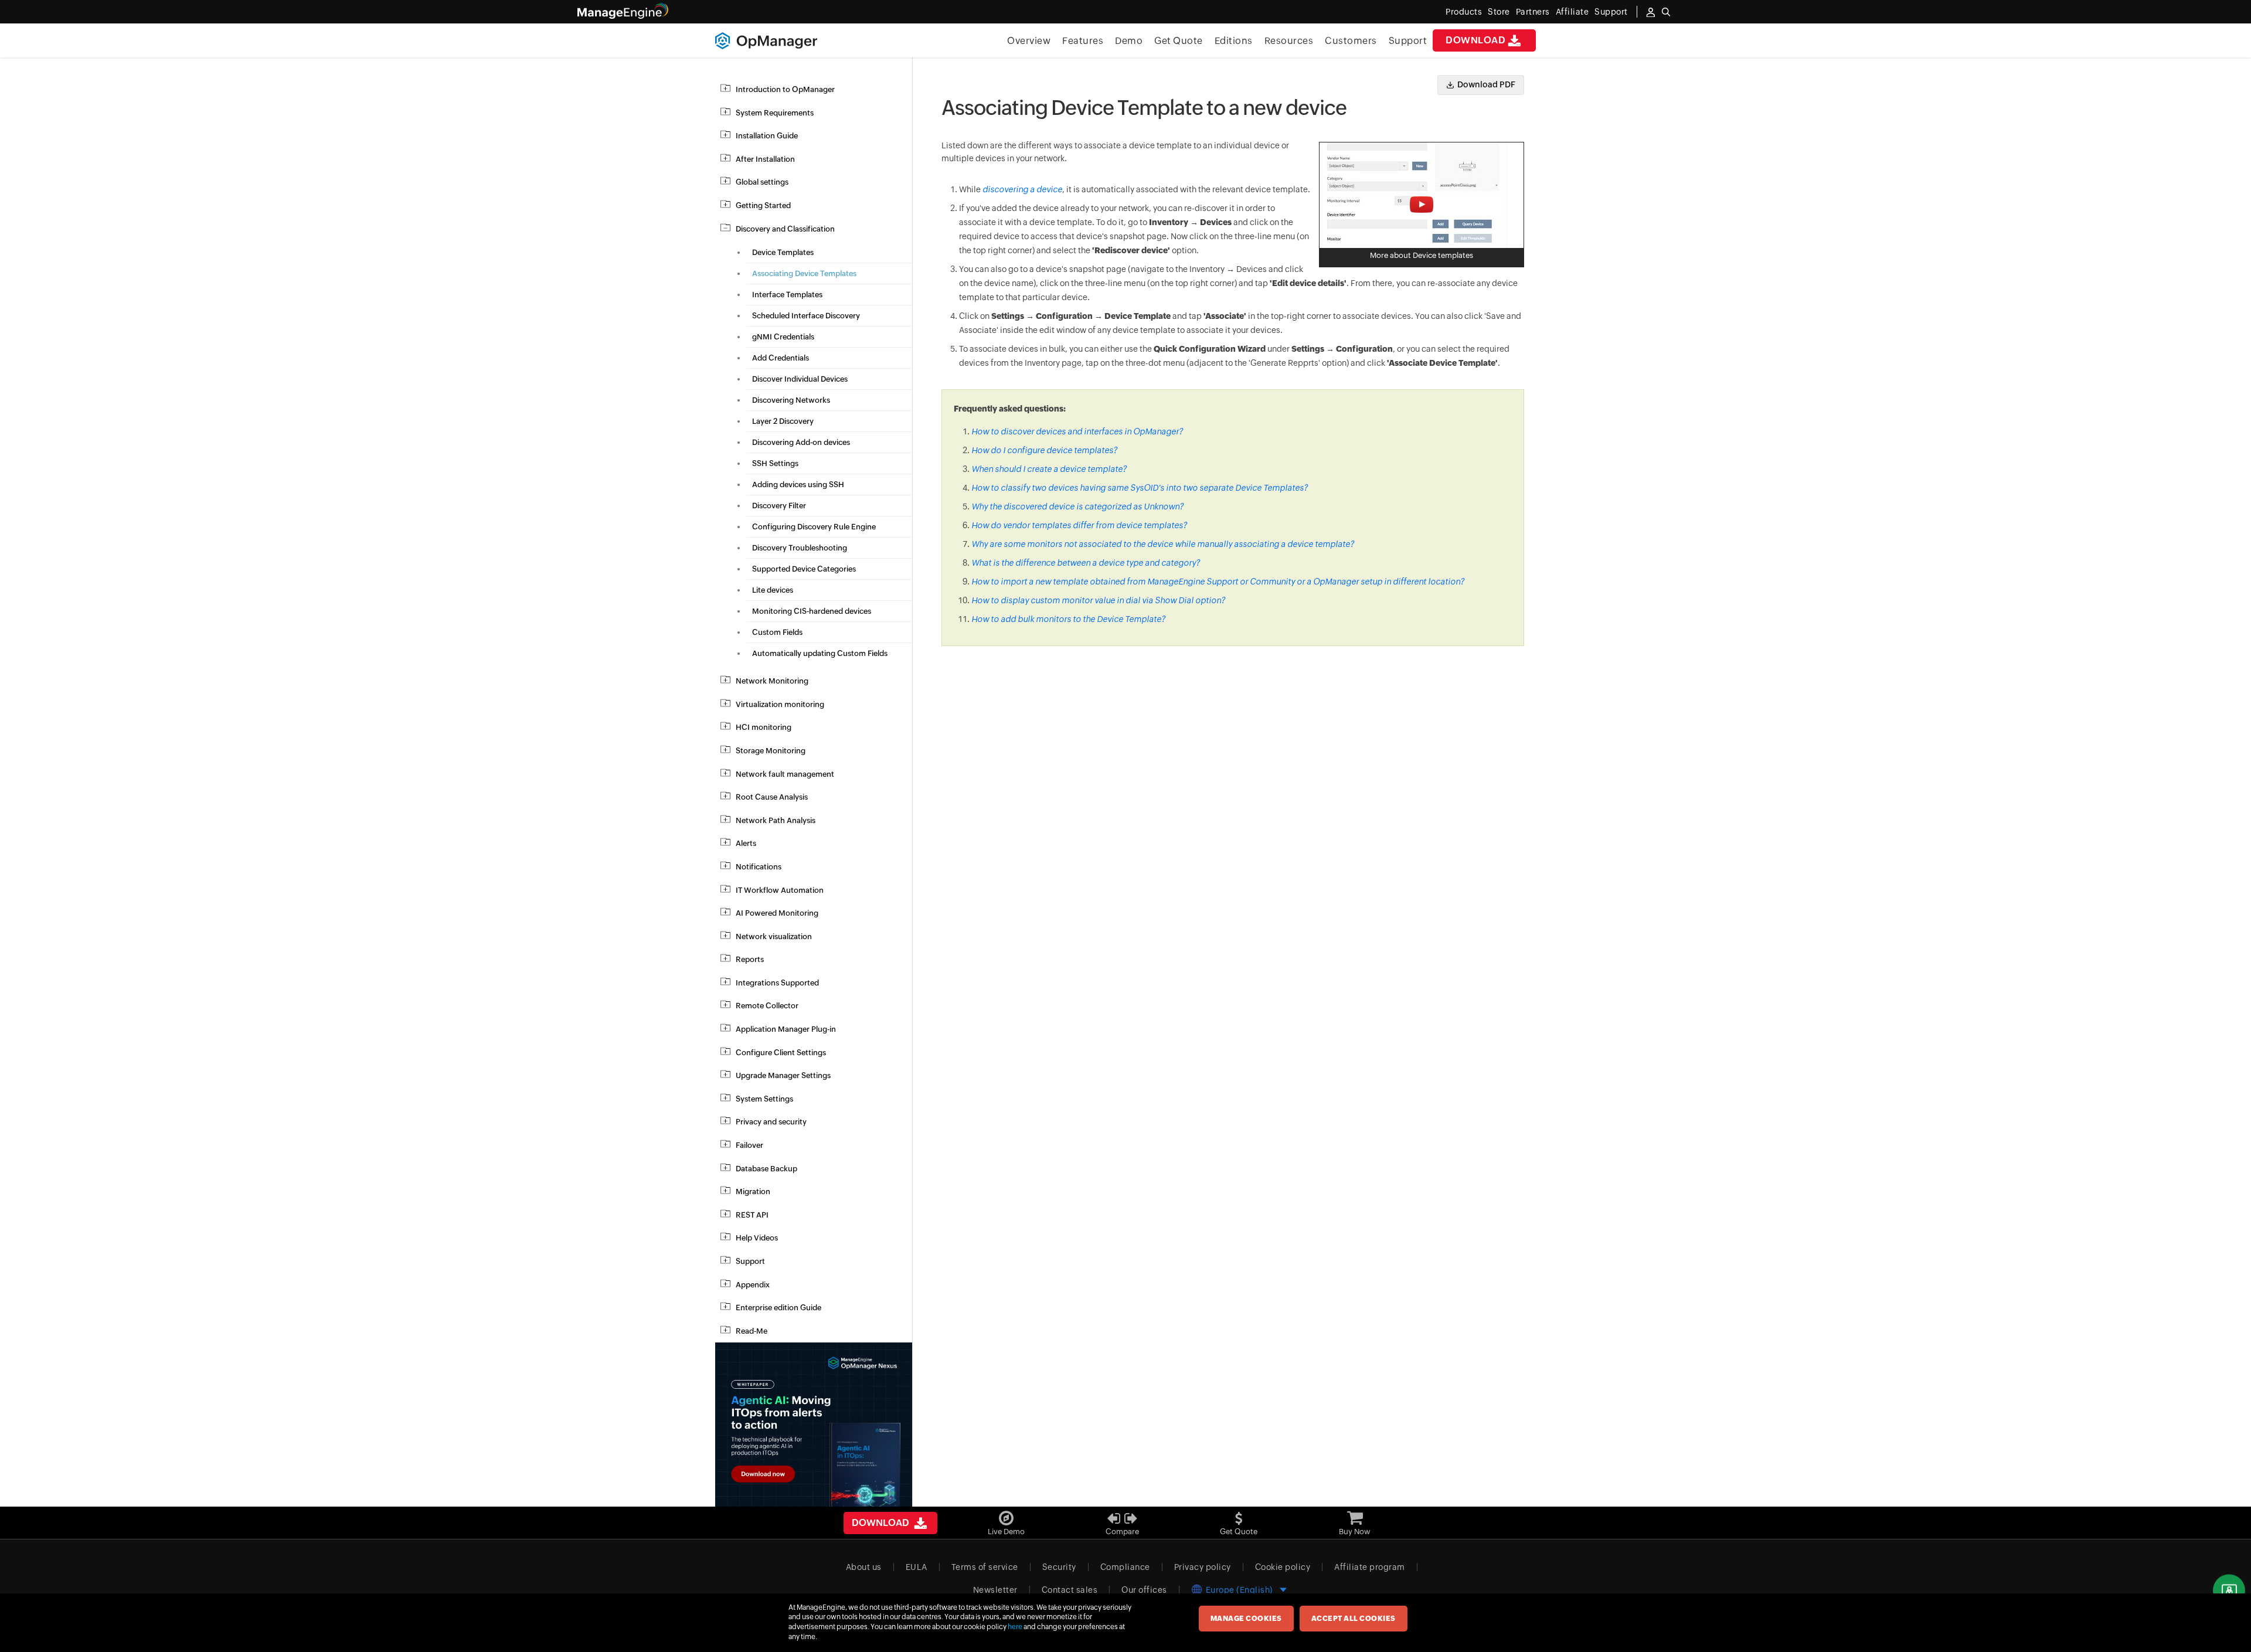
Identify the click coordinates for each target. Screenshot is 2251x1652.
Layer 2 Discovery (783, 421)
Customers (1351, 41)
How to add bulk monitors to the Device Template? (1068, 619)
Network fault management (785, 774)
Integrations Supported (777, 983)
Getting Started (763, 205)
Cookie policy (1283, 1567)
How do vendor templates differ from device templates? (1079, 525)
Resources (1289, 41)
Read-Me (752, 1331)
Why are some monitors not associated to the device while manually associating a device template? (1163, 544)
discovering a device (1022, 189)
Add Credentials (781, 358)
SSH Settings (775, 463)
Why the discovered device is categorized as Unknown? (1077, 507)
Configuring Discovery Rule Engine (814, 527)
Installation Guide (767, 136)
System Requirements (775, 113)
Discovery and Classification (785, 229)
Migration (753, 1192)
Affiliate (1572, 12)
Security (1059, 1567)
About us (864, 1567)
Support (1408, 41)
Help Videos (757, 1238)
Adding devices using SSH (798, 485)
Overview (1029, 41)
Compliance (1125, 1567)
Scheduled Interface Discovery (806, 316)
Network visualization (774, 937)
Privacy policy (1203, 1567)
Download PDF (1486, 84)
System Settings (764, 1099)
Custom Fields (777, 632)
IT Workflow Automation (780, 890)
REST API (752, 1215)
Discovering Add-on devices (801, 442)
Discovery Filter (779, 506)
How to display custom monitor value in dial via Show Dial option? (1098, 600)
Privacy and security (771, 1122)
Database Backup (766, 1169)
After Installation (765, 159)
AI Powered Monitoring (777, 913)
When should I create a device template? (1049, 469)
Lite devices (773, 590)
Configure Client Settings (781, 1053)
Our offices (1144, 1590)
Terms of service (985, 1567)
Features (1083, 41)
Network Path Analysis (776, 820)
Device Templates (783, 252)
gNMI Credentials (783, 337)
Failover (749, 1145)
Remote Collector (767, 1006)
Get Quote (1179, 41)
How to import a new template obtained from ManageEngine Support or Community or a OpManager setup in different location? (1218, 582)
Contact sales (1070, 1590)
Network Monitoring (772, 681)
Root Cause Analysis (772, 797)
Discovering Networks (791, 400)
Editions (1234, 41)
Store (1499, 12)
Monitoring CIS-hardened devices (812, 611)
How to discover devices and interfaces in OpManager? (1077, 431)
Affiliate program (1370, 1567)
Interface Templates (787, 295)
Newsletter (995, 1590)
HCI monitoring (764, 727)
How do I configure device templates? (1044, 450)
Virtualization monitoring (780, 704)
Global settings (762, 182)
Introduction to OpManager (785, 89)
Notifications (759, 867)
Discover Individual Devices (800, 379)
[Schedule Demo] (2229, 1591)
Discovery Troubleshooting (800, 548)
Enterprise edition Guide (778, 1308)
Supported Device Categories (804, 569)
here (1015, 1627)
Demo (1129, 41)
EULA (917, 1567)
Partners (1533, 12)
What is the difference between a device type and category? (1086, 563)
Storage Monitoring (771, 751)
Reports (750, 959)
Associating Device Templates (804, 273)
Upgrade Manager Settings (783, 1075)
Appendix (753, 1285)
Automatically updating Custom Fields (820, 653)
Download (1475, 40)
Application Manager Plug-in (786, 1029)
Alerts (746, 843)
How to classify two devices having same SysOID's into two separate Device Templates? (1140, 488)
